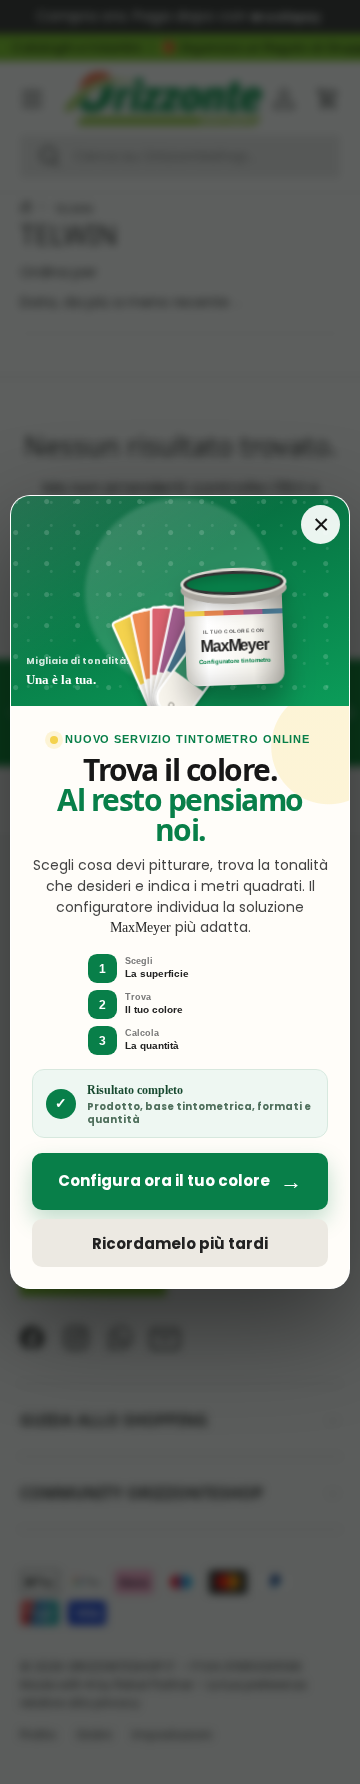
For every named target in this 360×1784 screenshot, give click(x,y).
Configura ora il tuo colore (180, 1181)
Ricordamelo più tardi (180, 1243)
